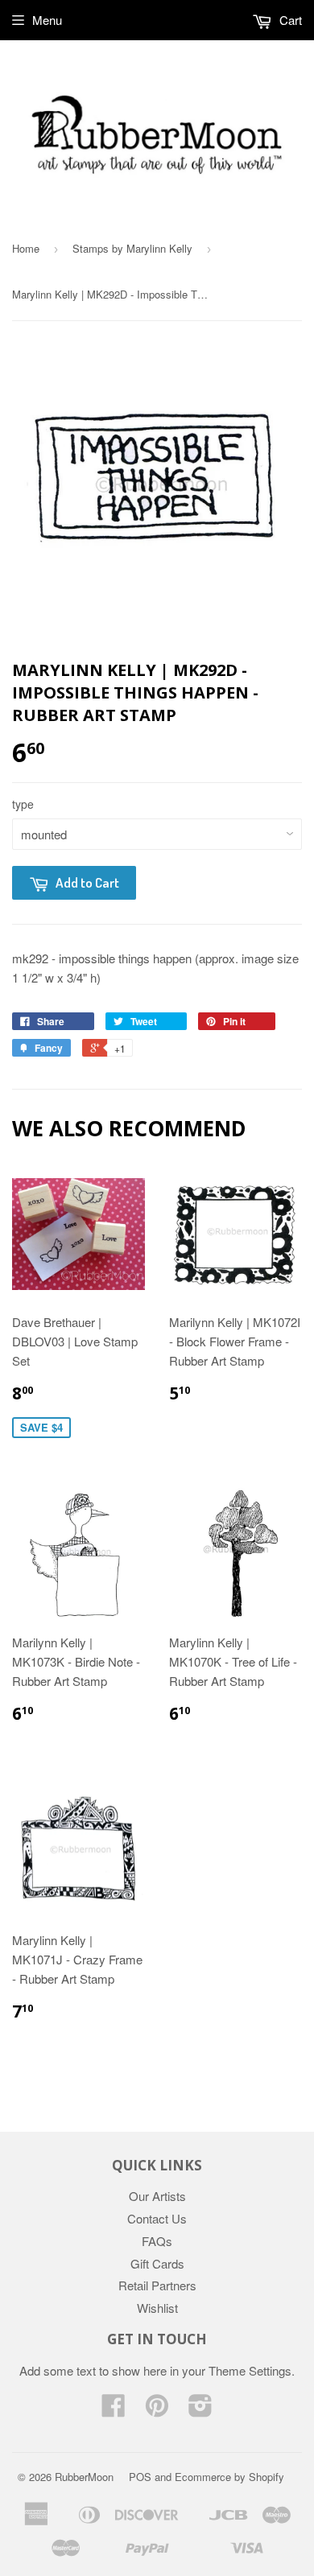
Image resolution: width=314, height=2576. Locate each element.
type (23, 804)
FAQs (157, 2241)
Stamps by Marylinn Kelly (132, 248)
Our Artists (157, 2196)
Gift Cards (157, 2263)
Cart (289, 20)
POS (140, 2477)
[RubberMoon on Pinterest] (157, 2410)
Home (26, 248)
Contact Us (157, 2218)
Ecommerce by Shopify (229, 2477)
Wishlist (157, 2308)
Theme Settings (250, 2370)
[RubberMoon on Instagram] (200, 2410)
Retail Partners (157, 2285)
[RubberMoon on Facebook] (114, 2410)
